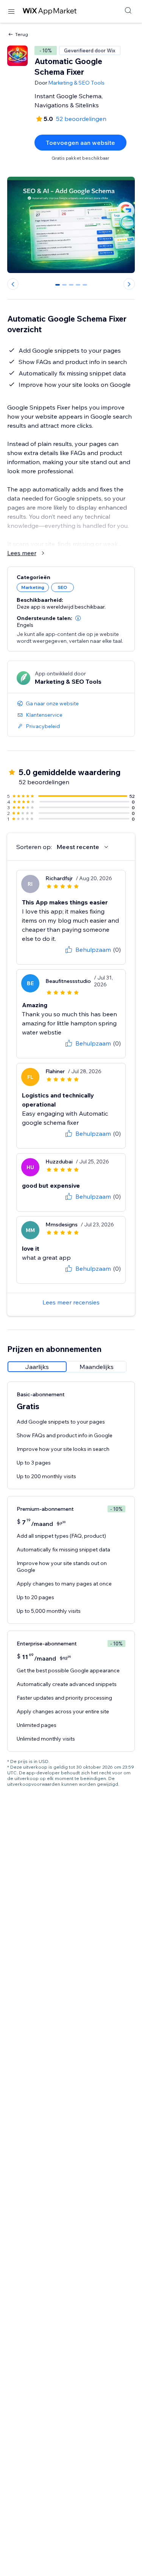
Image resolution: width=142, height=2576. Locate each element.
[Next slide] (129, 284)
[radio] (37, 1367)
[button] (78, 618)
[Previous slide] (13, 284)
